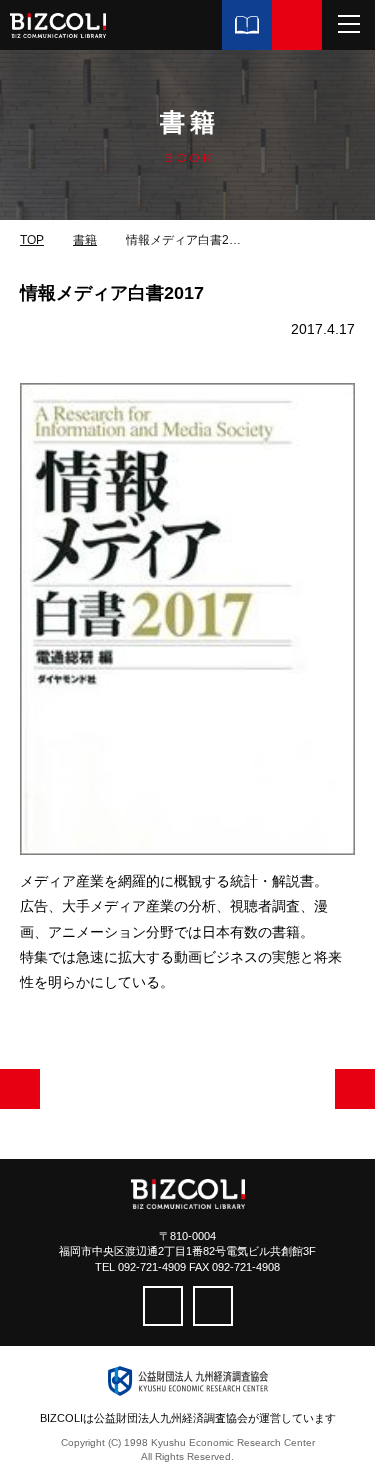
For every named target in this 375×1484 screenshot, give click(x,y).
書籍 (85, 240)
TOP (32, 240)
